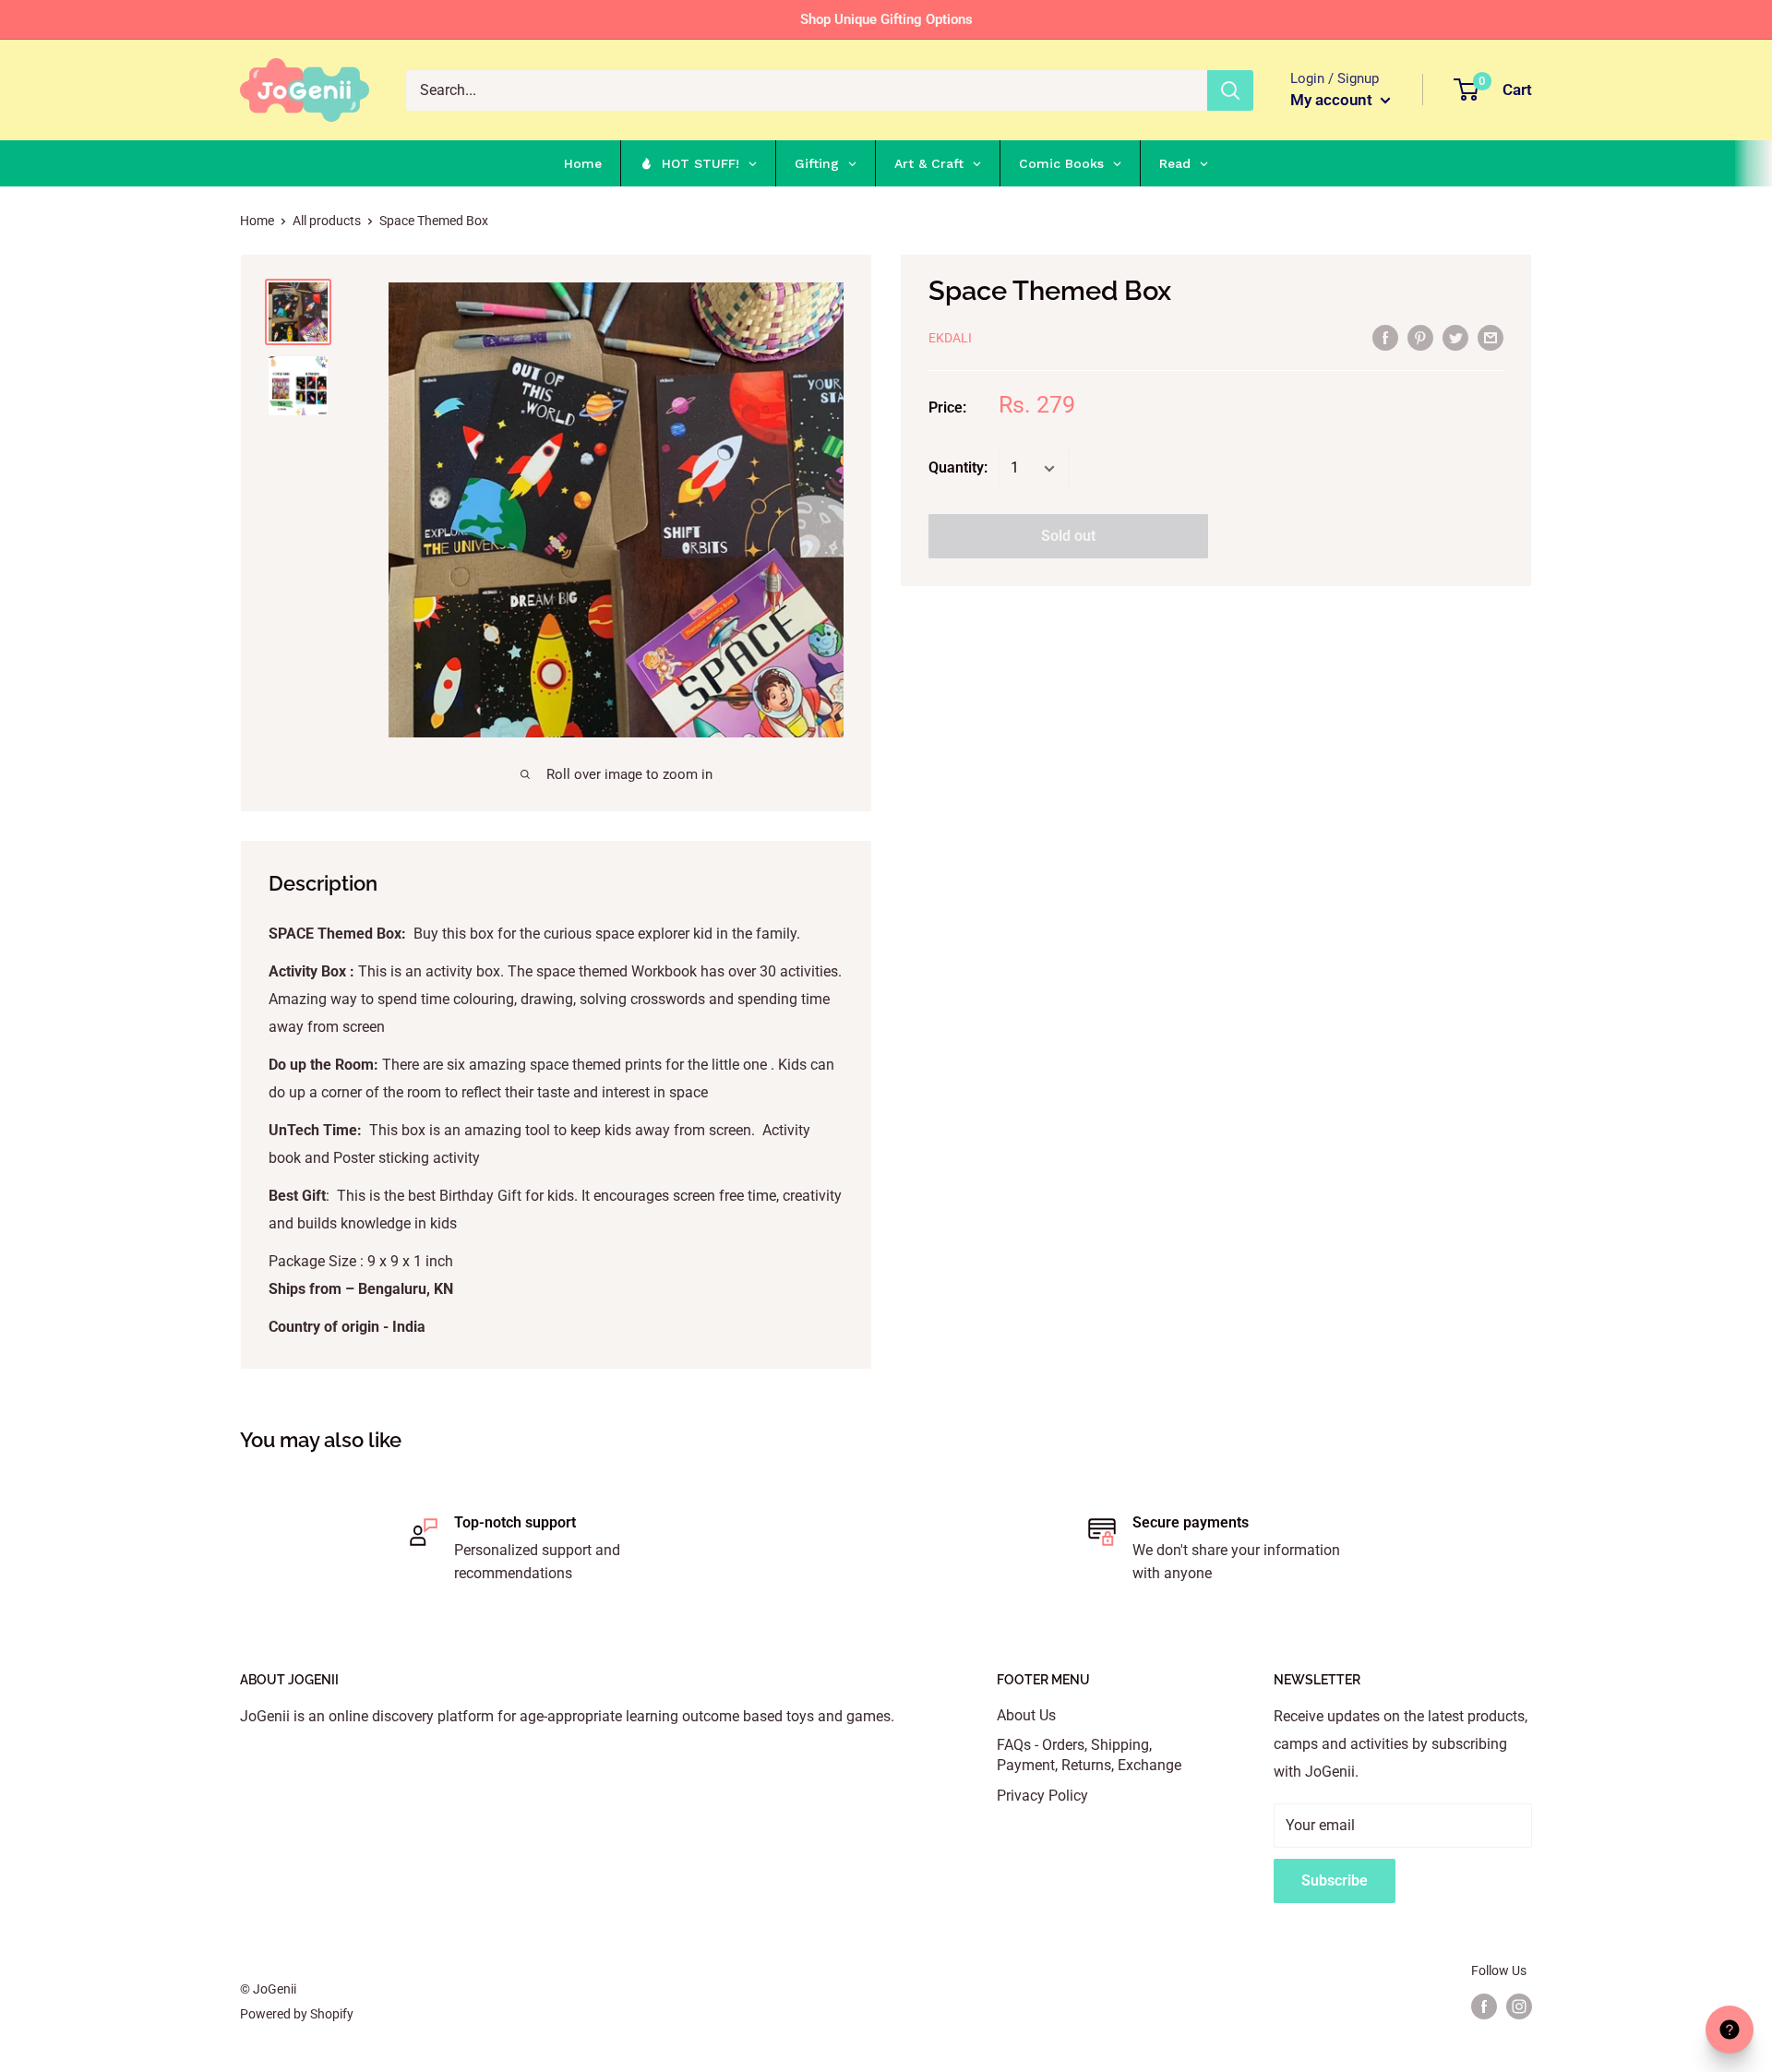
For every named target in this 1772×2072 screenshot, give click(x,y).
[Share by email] (1491, 337)
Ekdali (950, 339)
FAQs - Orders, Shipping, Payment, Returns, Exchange (1089, 1755)
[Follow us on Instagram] (1519, 2006)
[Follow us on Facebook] (1484, 2006)
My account (1333, 100)
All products (327, 221)
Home (257, 221)
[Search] (1230, 90)
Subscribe (1335, 1880)
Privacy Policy (1042, 1796)
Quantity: (958, 468)
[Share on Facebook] (1385, 337)
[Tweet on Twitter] (1455, 337)
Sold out (1068, 537)
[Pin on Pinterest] (1420, 337)
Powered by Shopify (297, 2014)
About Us (1026, 1715)
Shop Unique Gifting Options (886, 19)
